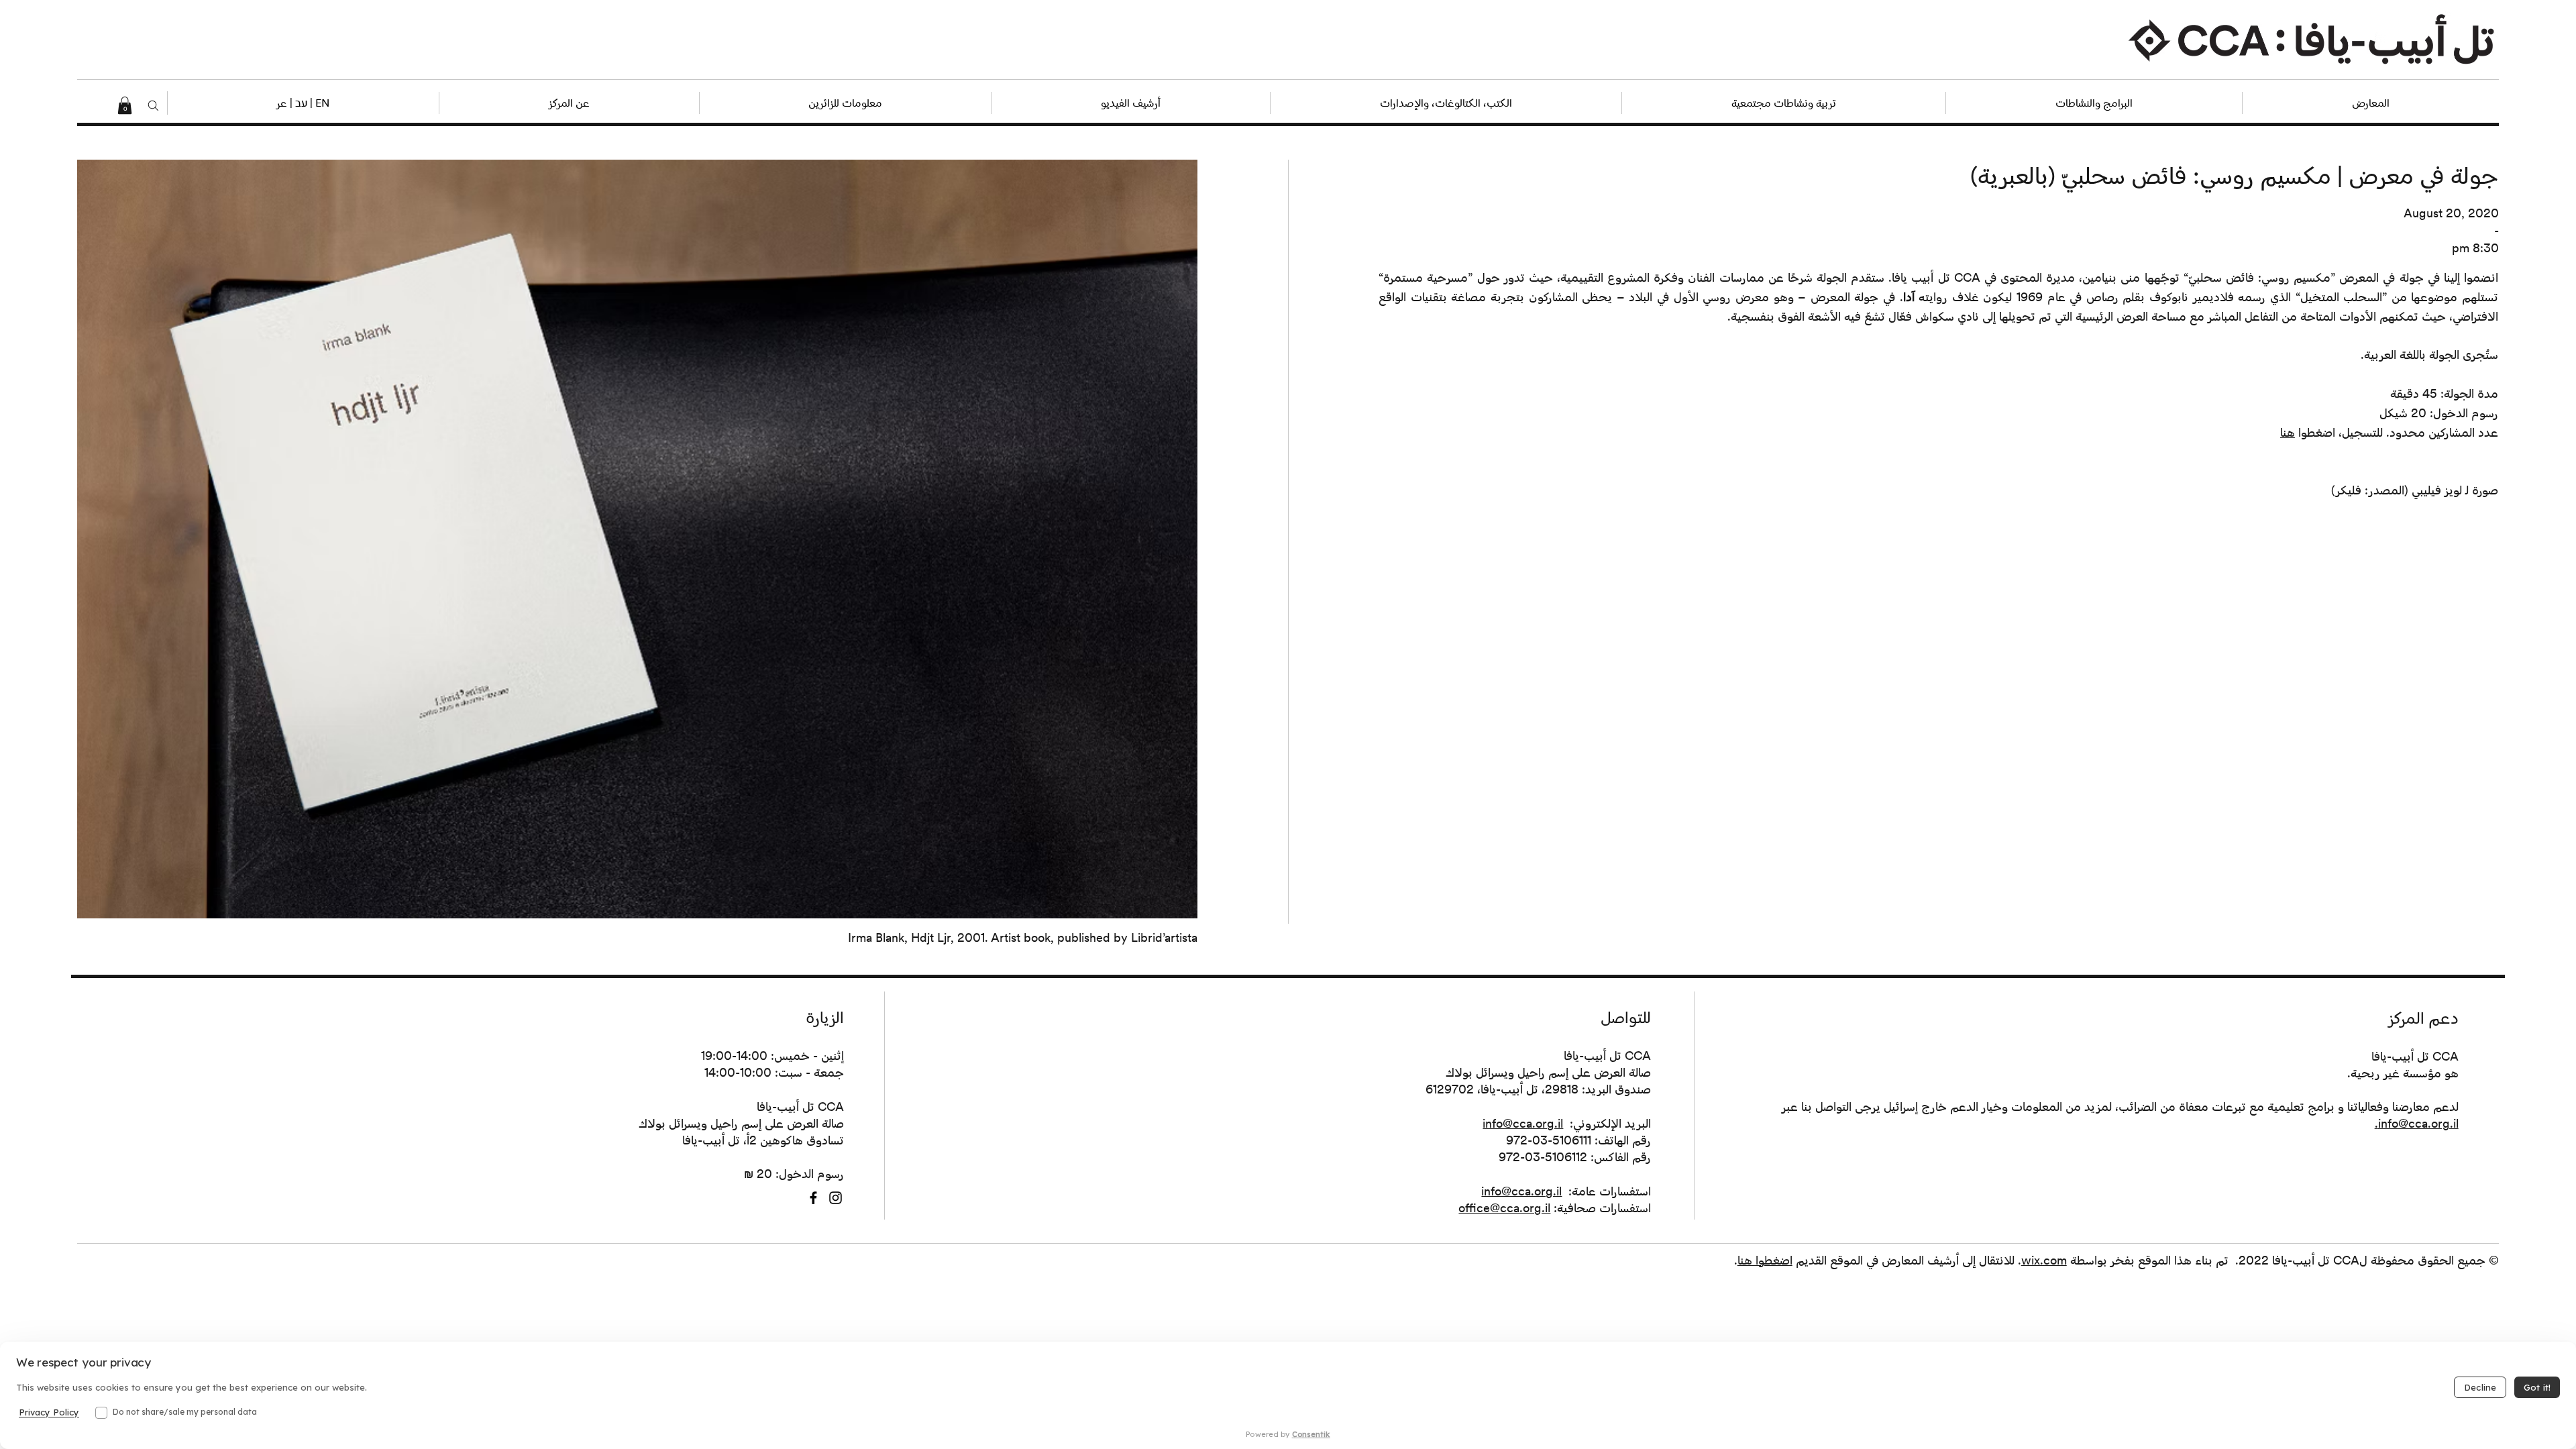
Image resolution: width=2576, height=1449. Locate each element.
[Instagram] (836, 1198)
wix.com (2044, 1260)
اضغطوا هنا (1765, 1260)
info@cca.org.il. (2417, 1123)
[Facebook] (813, 1198)
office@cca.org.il (1504, 1208)
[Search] (153, 106)
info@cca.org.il (1523, 1123)
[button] (303, 103)
